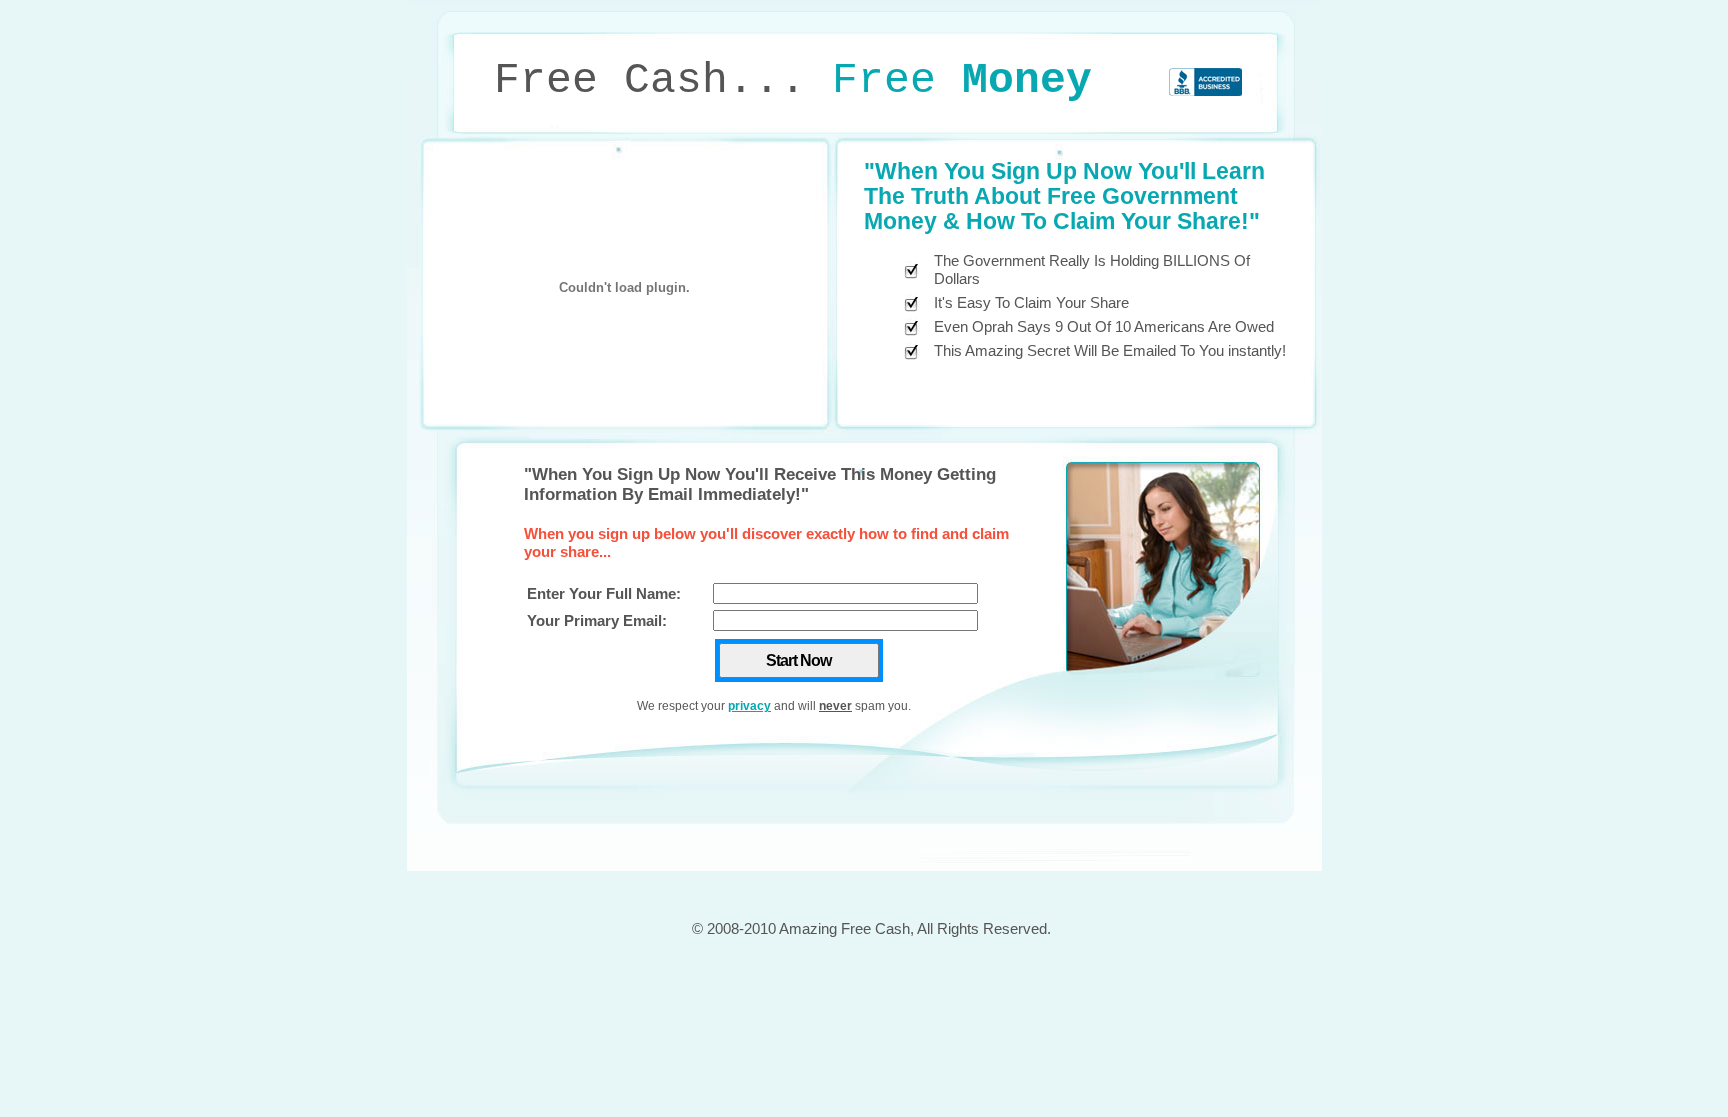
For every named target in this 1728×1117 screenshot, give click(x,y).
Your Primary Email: (597, 620)
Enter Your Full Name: (604, 593)
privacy (749, 706)
